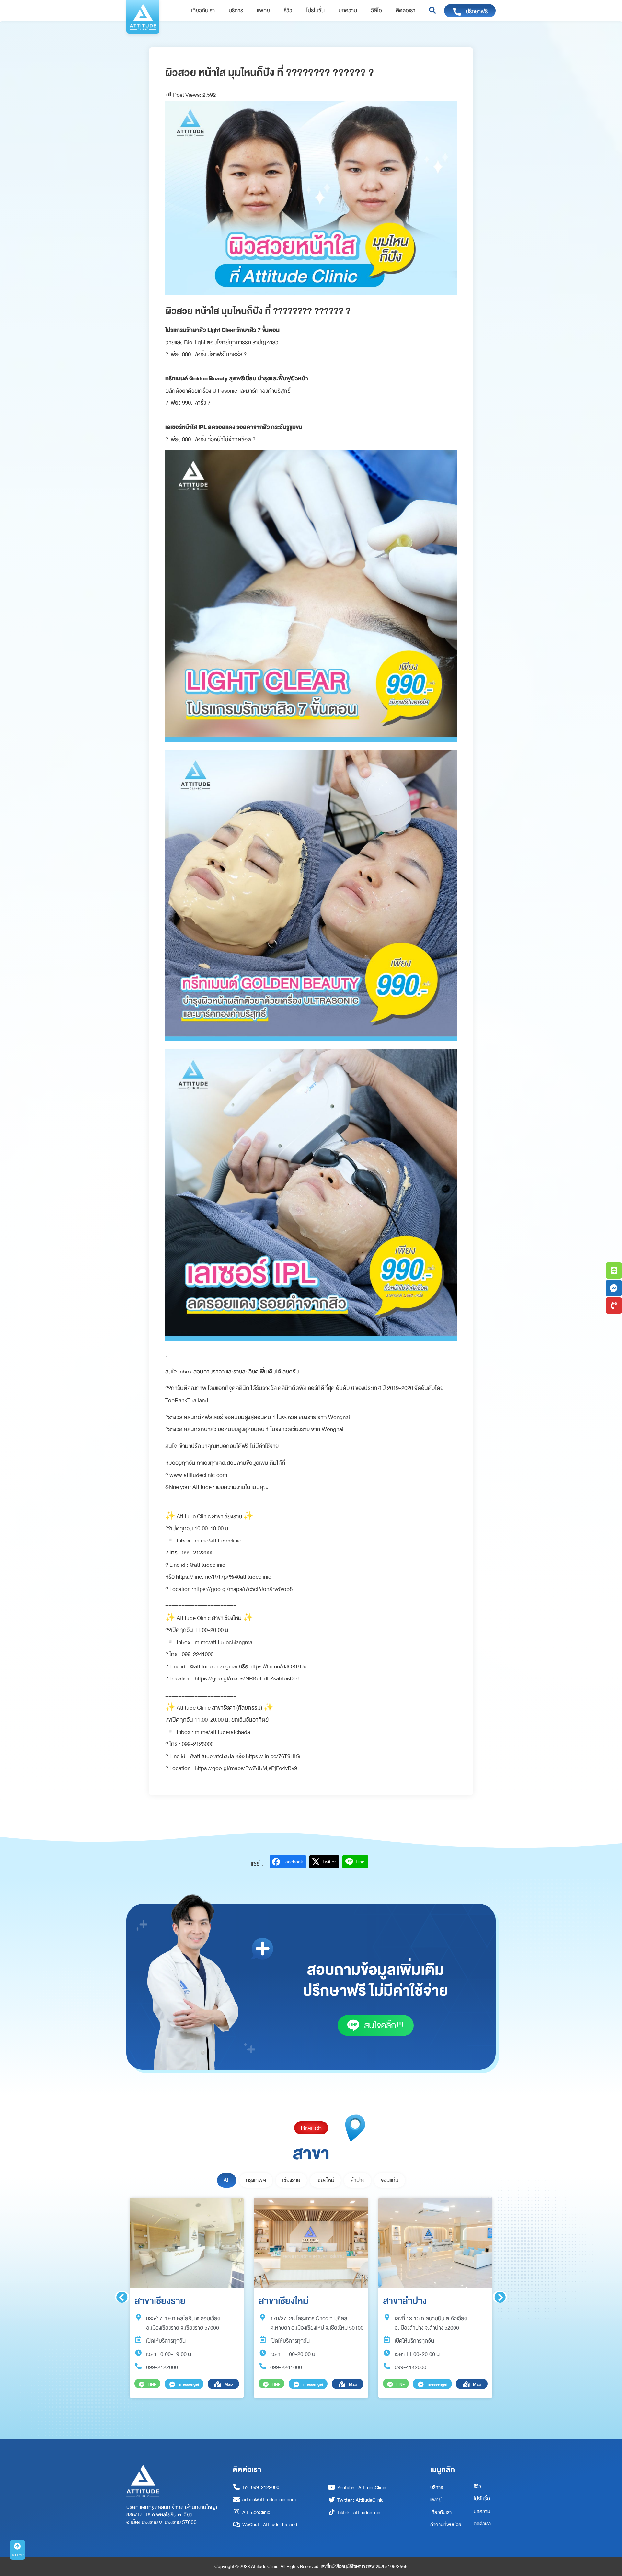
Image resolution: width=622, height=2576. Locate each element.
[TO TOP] (17, 2546)
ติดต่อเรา (406, 11)
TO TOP (17, 2555)
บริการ (236, 11)
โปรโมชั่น (315, 11)
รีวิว (288, 11)
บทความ (348, 11)
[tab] (227, 2180)
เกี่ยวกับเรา (203, 11)
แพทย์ (263, 11)
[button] (432, 11)
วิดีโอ (376, 11)
